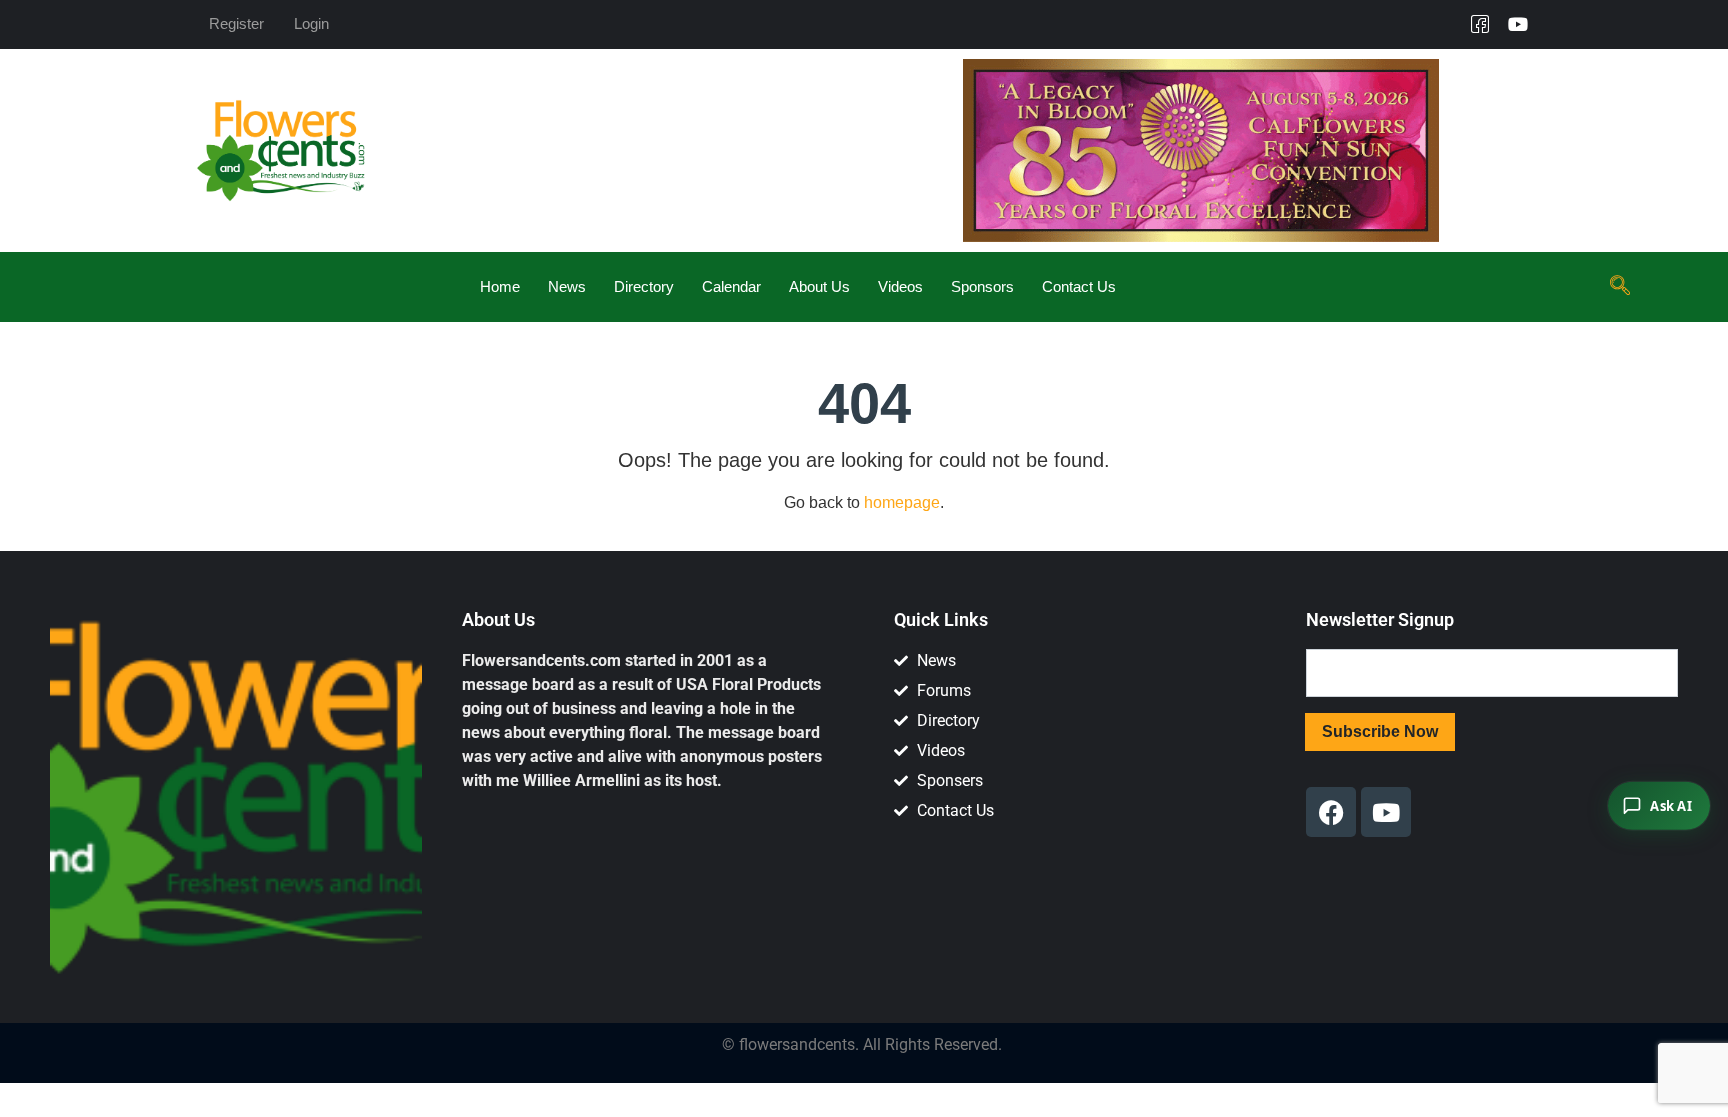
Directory (644, 286)
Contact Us (1079, 286)
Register (236, 23)
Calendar (731, 286)
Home (500, 286)
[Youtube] (1518, 24)
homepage (902, 502)
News (567, 286)
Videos (900, 286)
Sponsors (982, 286)
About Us (819, 286)
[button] (1620, 287)
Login (311, 23)
